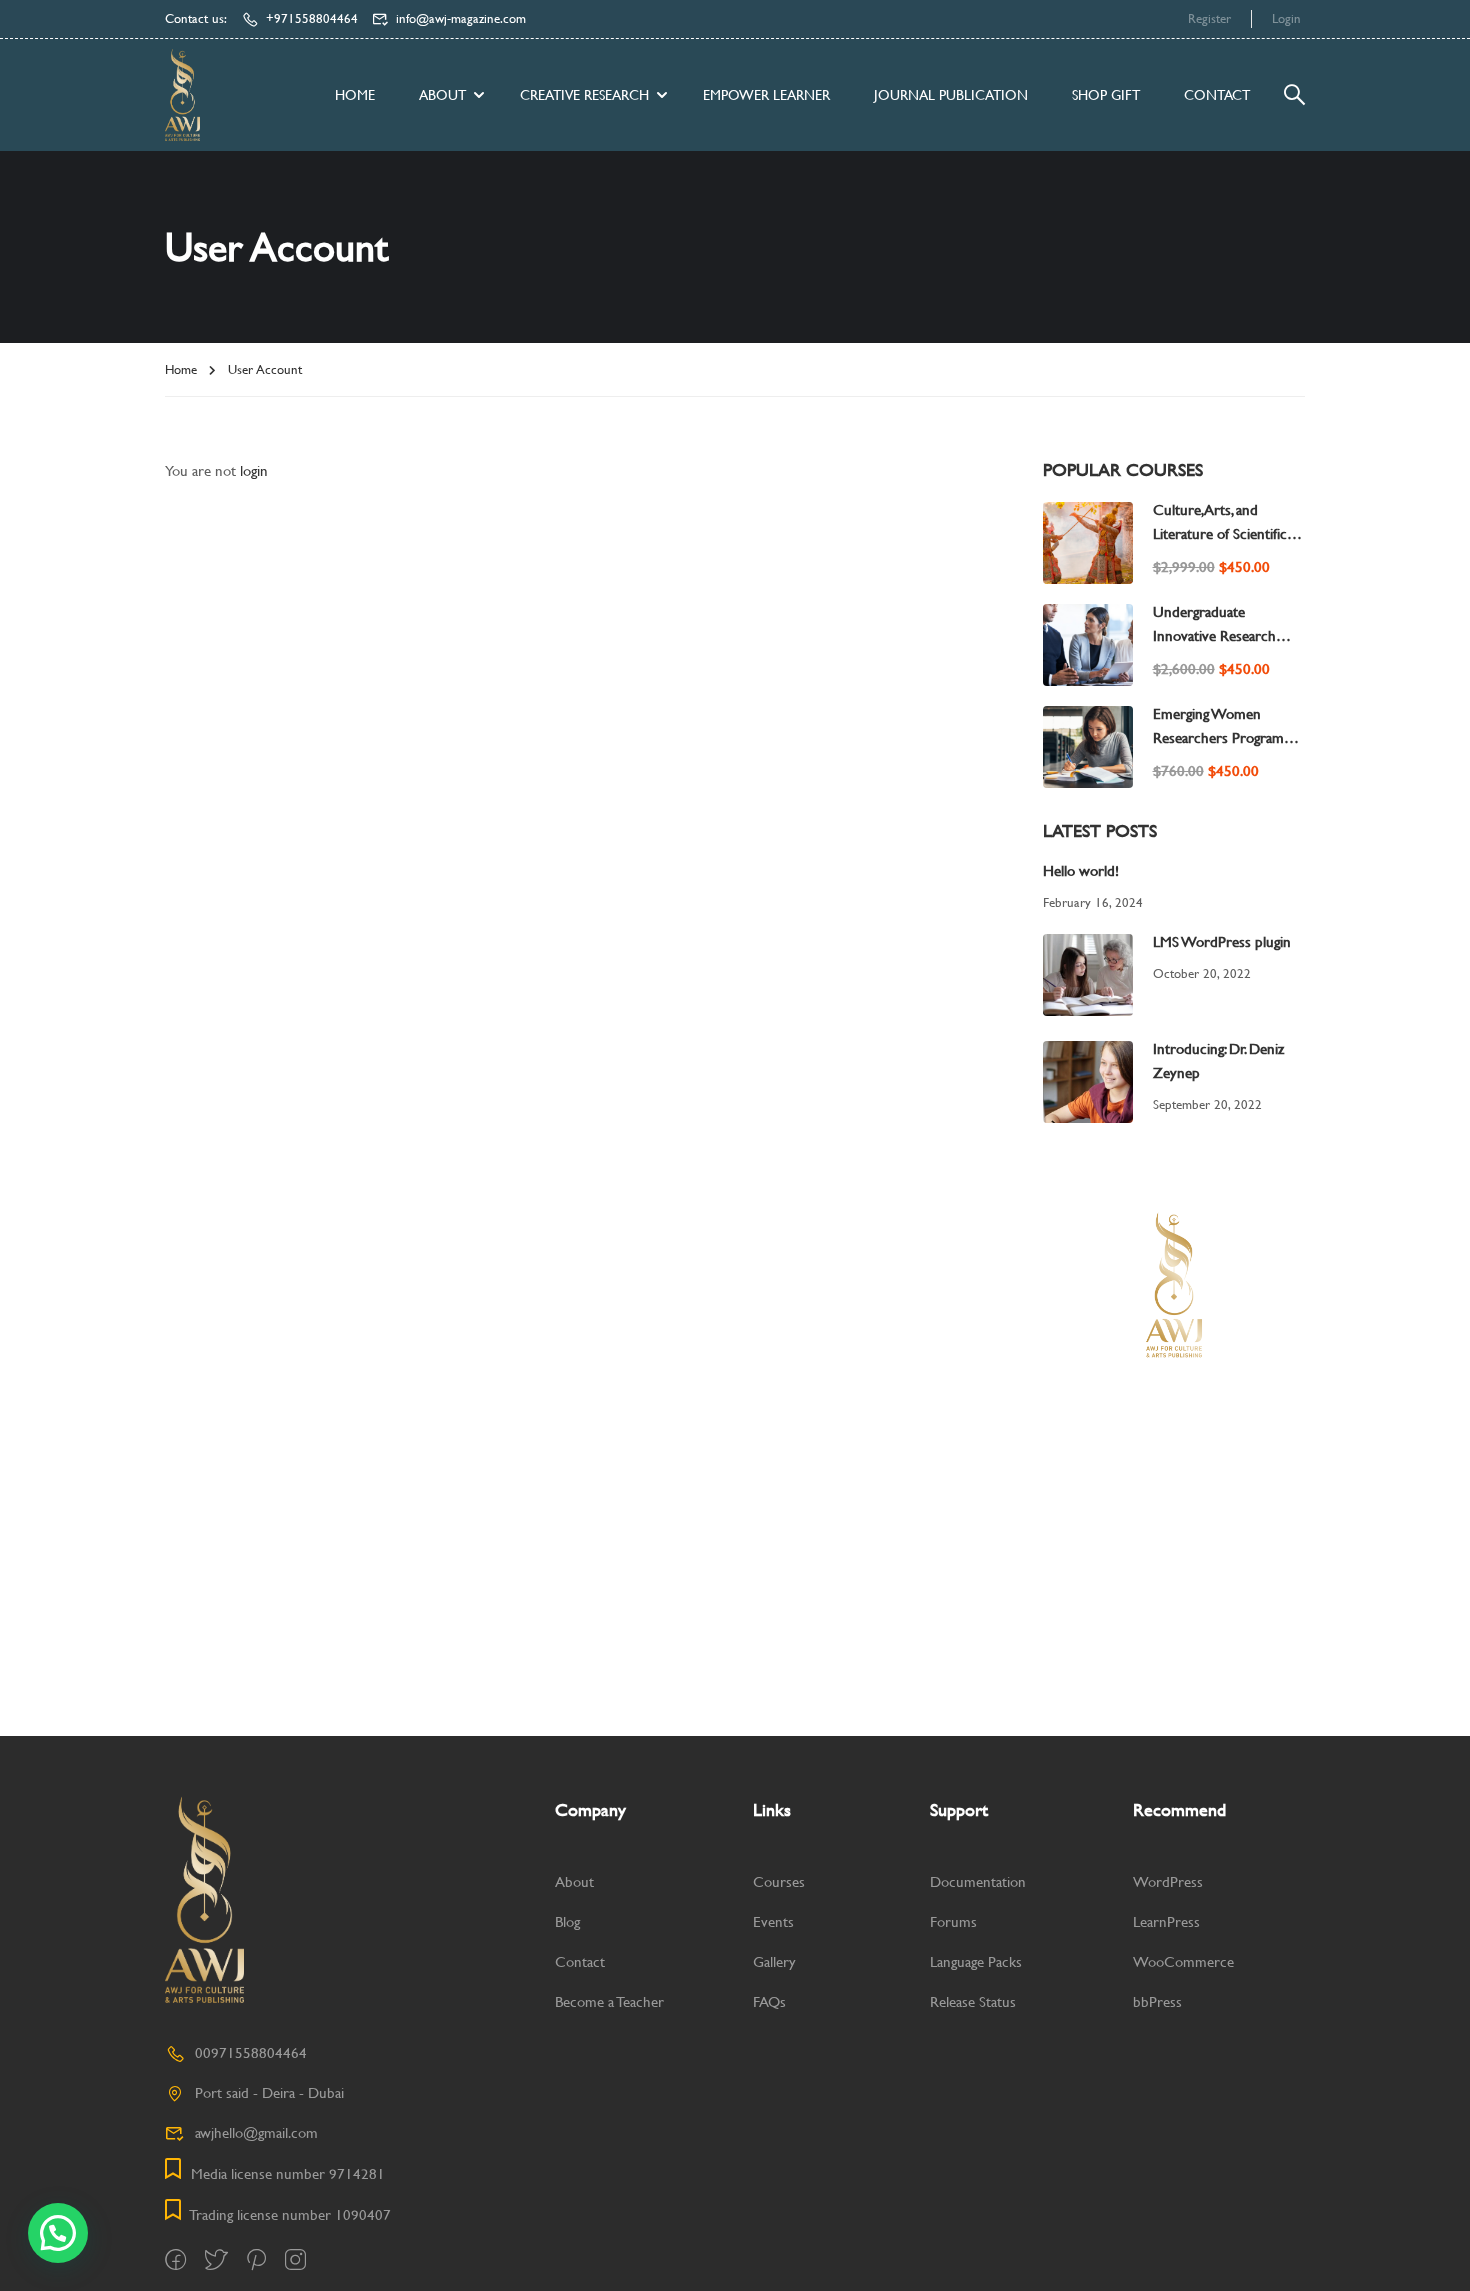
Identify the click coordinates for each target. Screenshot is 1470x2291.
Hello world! (1081, 870)
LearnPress (1166, 1921)
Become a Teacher (609, 2001)
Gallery (774, 1961)
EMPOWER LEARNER (766, 95)
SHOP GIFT (1106, 95)
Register (1209, 18)
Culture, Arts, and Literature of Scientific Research (1220, 533)
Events (773, 1921)
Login (1286, 18)
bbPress (1157, 2001)
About (574, 1881)
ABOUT (442, 95)
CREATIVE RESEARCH (584, 95)
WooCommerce (1183, 1961)
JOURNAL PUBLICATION (951, 95)
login (254, 470)
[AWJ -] (182, 94)
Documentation (978, 1881)
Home (355, 95)
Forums (953, 1921)
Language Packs (976, 1961)
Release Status (973, 2001)
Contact (580, 1961)
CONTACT (1217, 95)
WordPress (1168, 1881)
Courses (779, 1881)
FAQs (769, 2001)
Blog (567, 1921)
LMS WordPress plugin (1222, 941)
